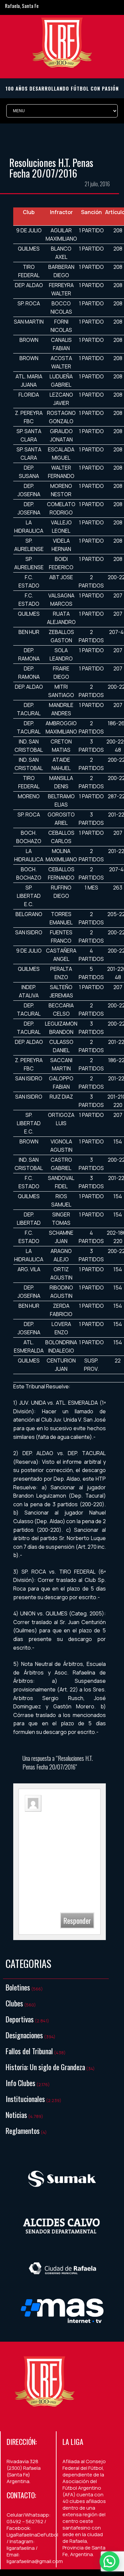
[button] (109, 2561)
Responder (77, 1920)
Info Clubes (21, 2083)
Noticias (16, 2115)
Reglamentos (23, 2131)
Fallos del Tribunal (29, 2051)
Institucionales (25, 2099)
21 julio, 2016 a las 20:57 (59, 1820)
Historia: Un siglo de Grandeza (45, 2067)
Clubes (14, 2003)
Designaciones (24, 2035)
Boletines (18, 1987)
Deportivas (20, 2019)
